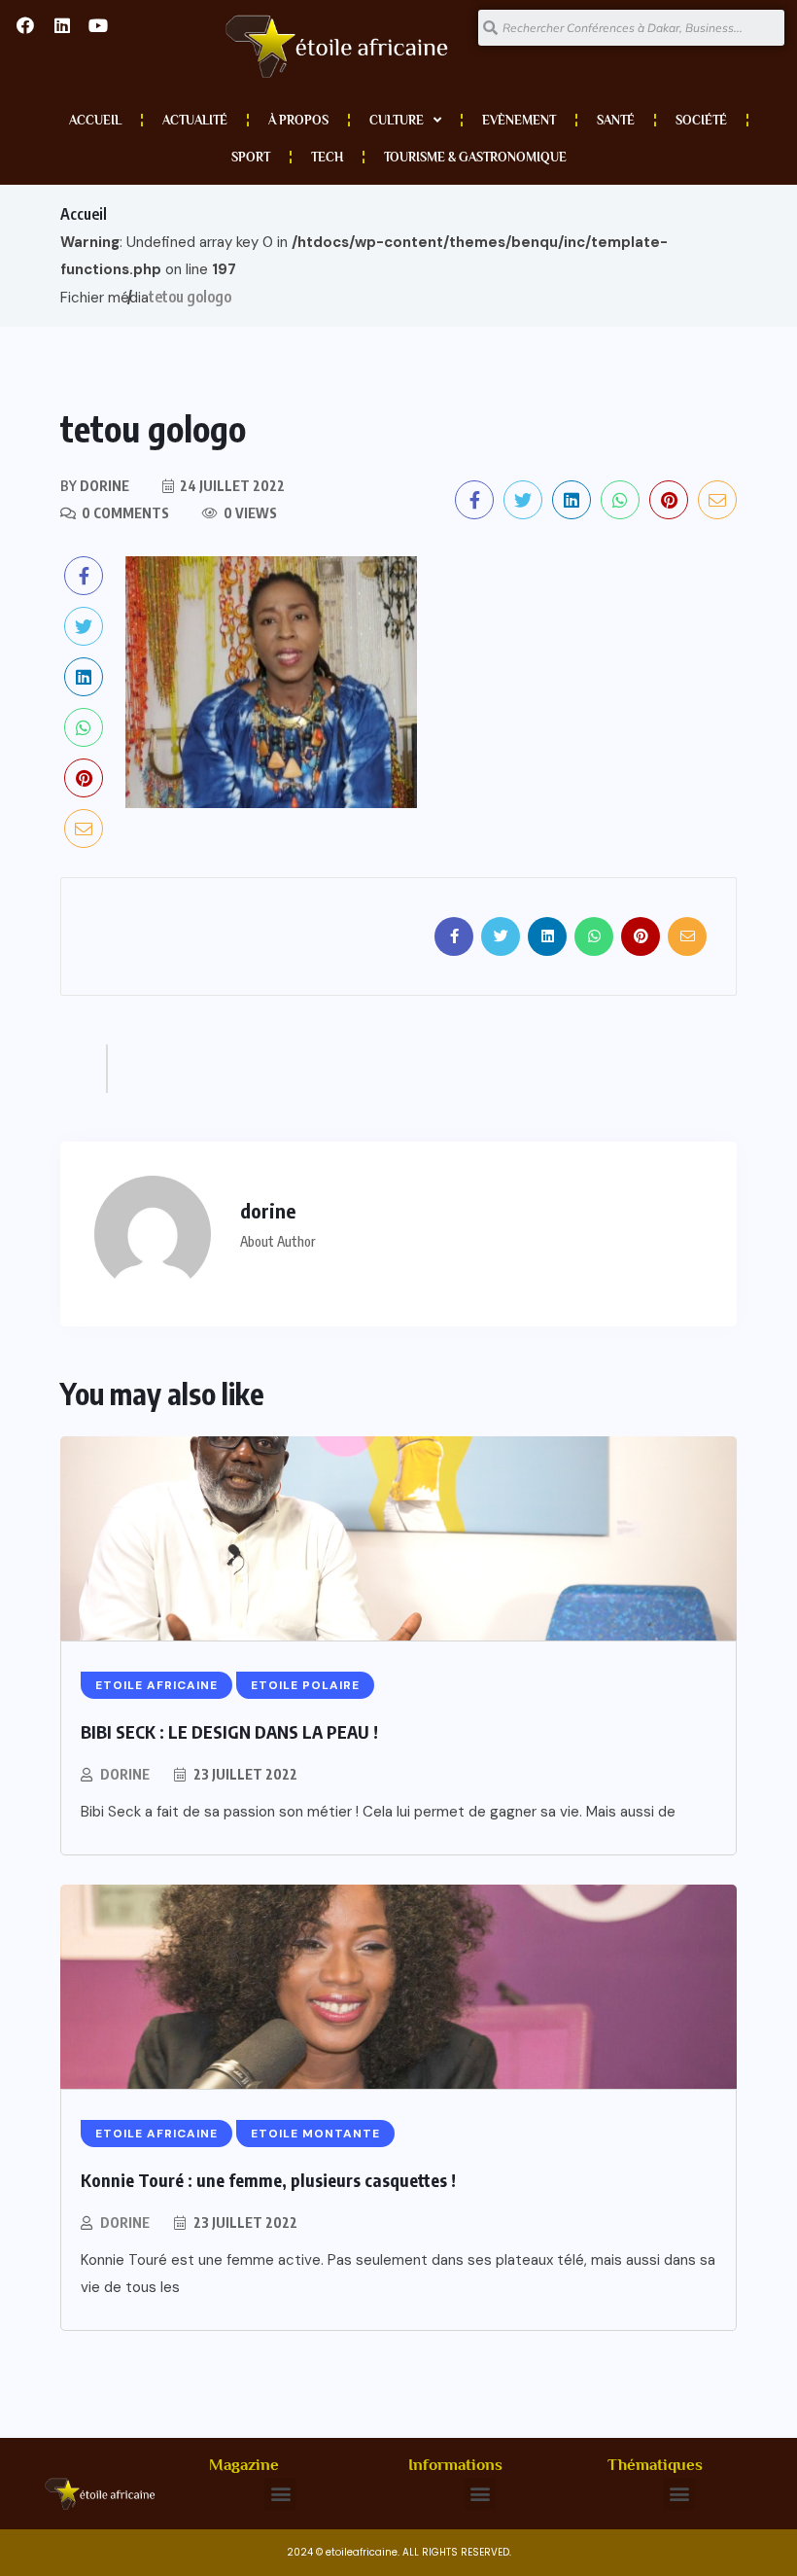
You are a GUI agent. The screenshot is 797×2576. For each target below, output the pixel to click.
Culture (397, 120)
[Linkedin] (61, 25)
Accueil (95, 120)
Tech (327, 157)
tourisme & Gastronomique (475, 157)
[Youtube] (98, 25)
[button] (280, 2494)
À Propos (298, 120)
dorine (125, 1774)
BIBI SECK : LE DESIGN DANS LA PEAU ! (229, 1731)
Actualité (195, 120)
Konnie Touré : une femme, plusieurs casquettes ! (268, 2180)
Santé (616, 120)
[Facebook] (25, 25)
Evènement (519, 120)
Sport (251, 157)
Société (701, 120)
